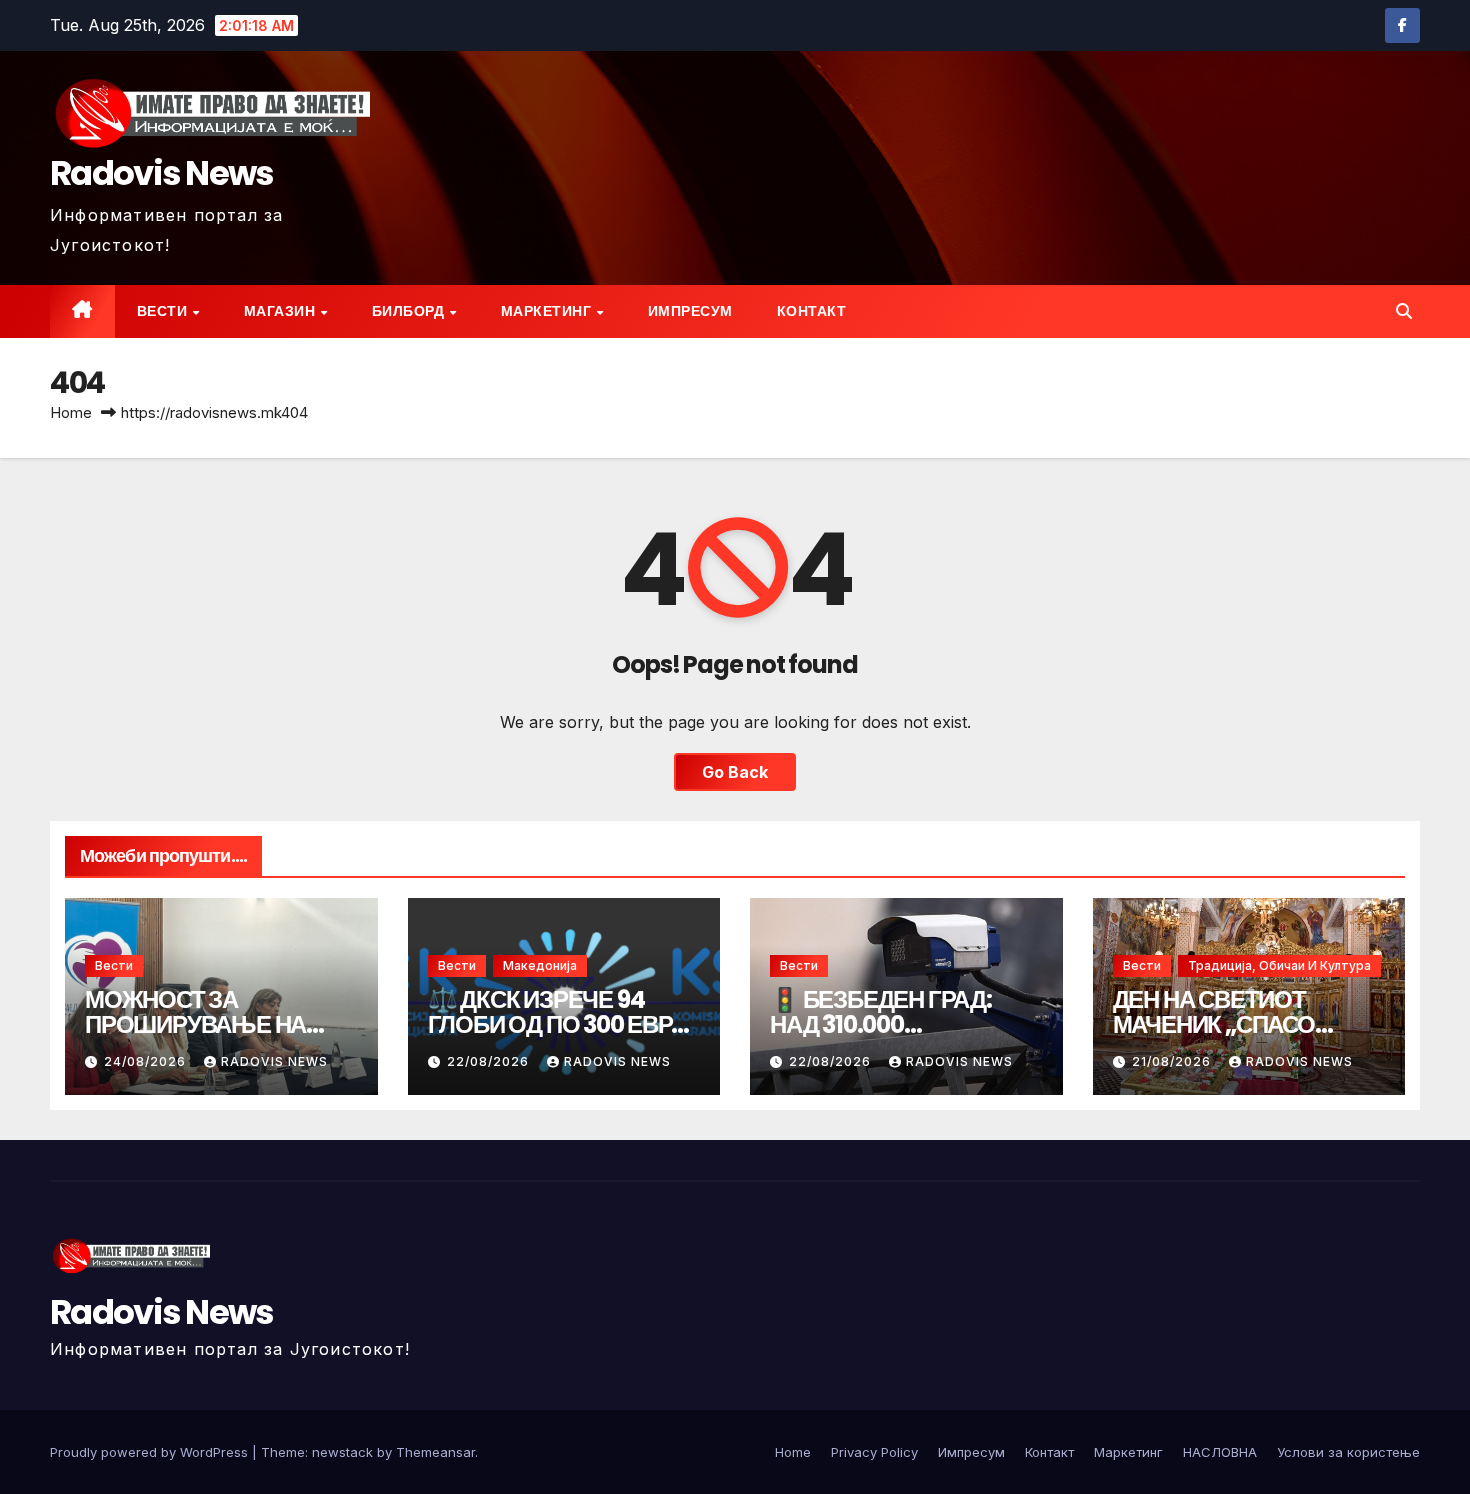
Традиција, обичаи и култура (1279, 965)
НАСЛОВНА (1220, 1452)
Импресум (690, 311)
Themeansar (435, 1452)
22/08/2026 (490, 1061)
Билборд (410, 311)
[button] (1404, 311)
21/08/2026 (1173, 1061)
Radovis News (162, 173)
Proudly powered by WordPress (151, 1452)
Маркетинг (548, 311)
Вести (164, 311)
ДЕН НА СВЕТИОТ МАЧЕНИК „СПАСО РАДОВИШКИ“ (1214, 1024)
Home (71, 412)
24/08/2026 (147, 1061)
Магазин (281, 311)
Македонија (540, 965)
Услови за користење (1348, 1452)
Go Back (735, 772)
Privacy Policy (874, 1452)
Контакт (812, 311)
